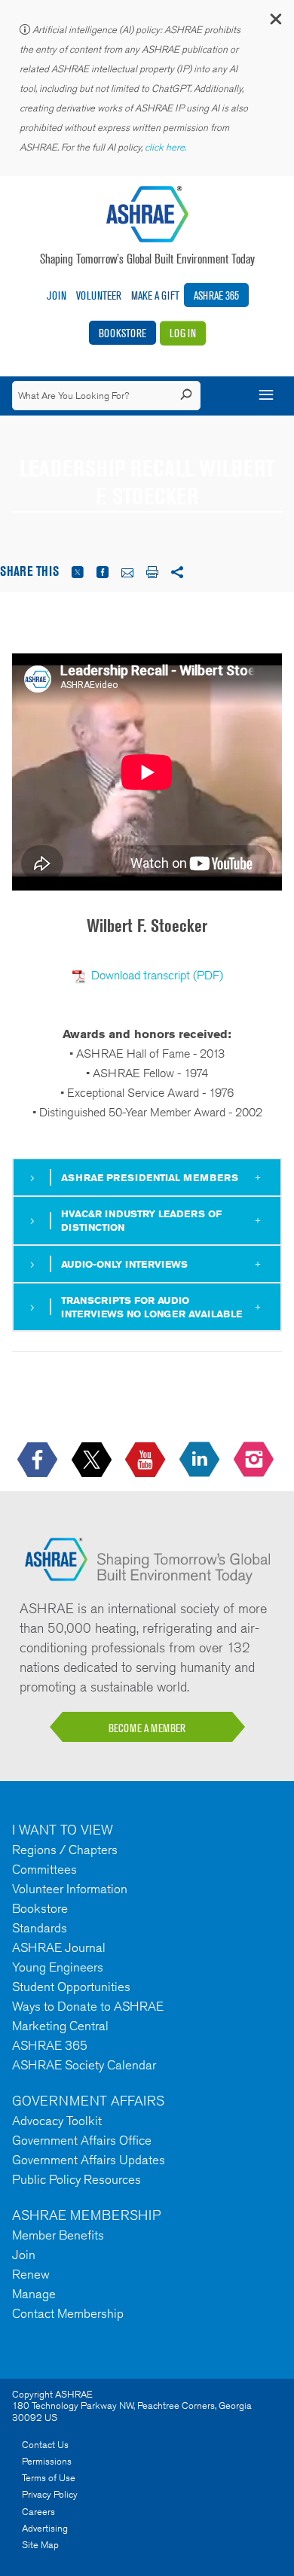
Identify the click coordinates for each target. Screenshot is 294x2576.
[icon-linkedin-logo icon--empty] (201, 1460)
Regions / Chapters (65, 1850)
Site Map (40, 2545)
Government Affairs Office (82, 2140)
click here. (167, 147)
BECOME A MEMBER (147, 1728)
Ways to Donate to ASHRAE (88, 2006)
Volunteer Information (70, 1889)
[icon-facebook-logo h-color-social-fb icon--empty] (39, 1460)
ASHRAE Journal (59, 1947)
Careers (38, 2512)
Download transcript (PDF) (157, 975)
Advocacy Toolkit (57, 2121)
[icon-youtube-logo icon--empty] (147, 1460)
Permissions (47, 2461)
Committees (44, 1869)
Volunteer (99, 295)
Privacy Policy (50, 2494)
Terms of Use (49, 2478)
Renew (31, 2274)
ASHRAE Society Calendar (84, 2065)
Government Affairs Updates (89, 2160)
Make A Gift (155, 295)
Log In (183, 333)
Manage (34, 2294)
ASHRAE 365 (216, 295)
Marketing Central (60, 2026)
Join (57, 295)
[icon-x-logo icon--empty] (93, 1460)
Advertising (45, 2528)
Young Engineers (58, 1967)
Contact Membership (68, 2313)
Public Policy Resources (77, 2179)
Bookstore (122, 333)
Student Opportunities (71, 1987)
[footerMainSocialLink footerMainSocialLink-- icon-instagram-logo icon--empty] (255, 1460)
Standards (40, 1928)
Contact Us (45, 2445)
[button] (275, 22)
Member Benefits (58, 2235)
